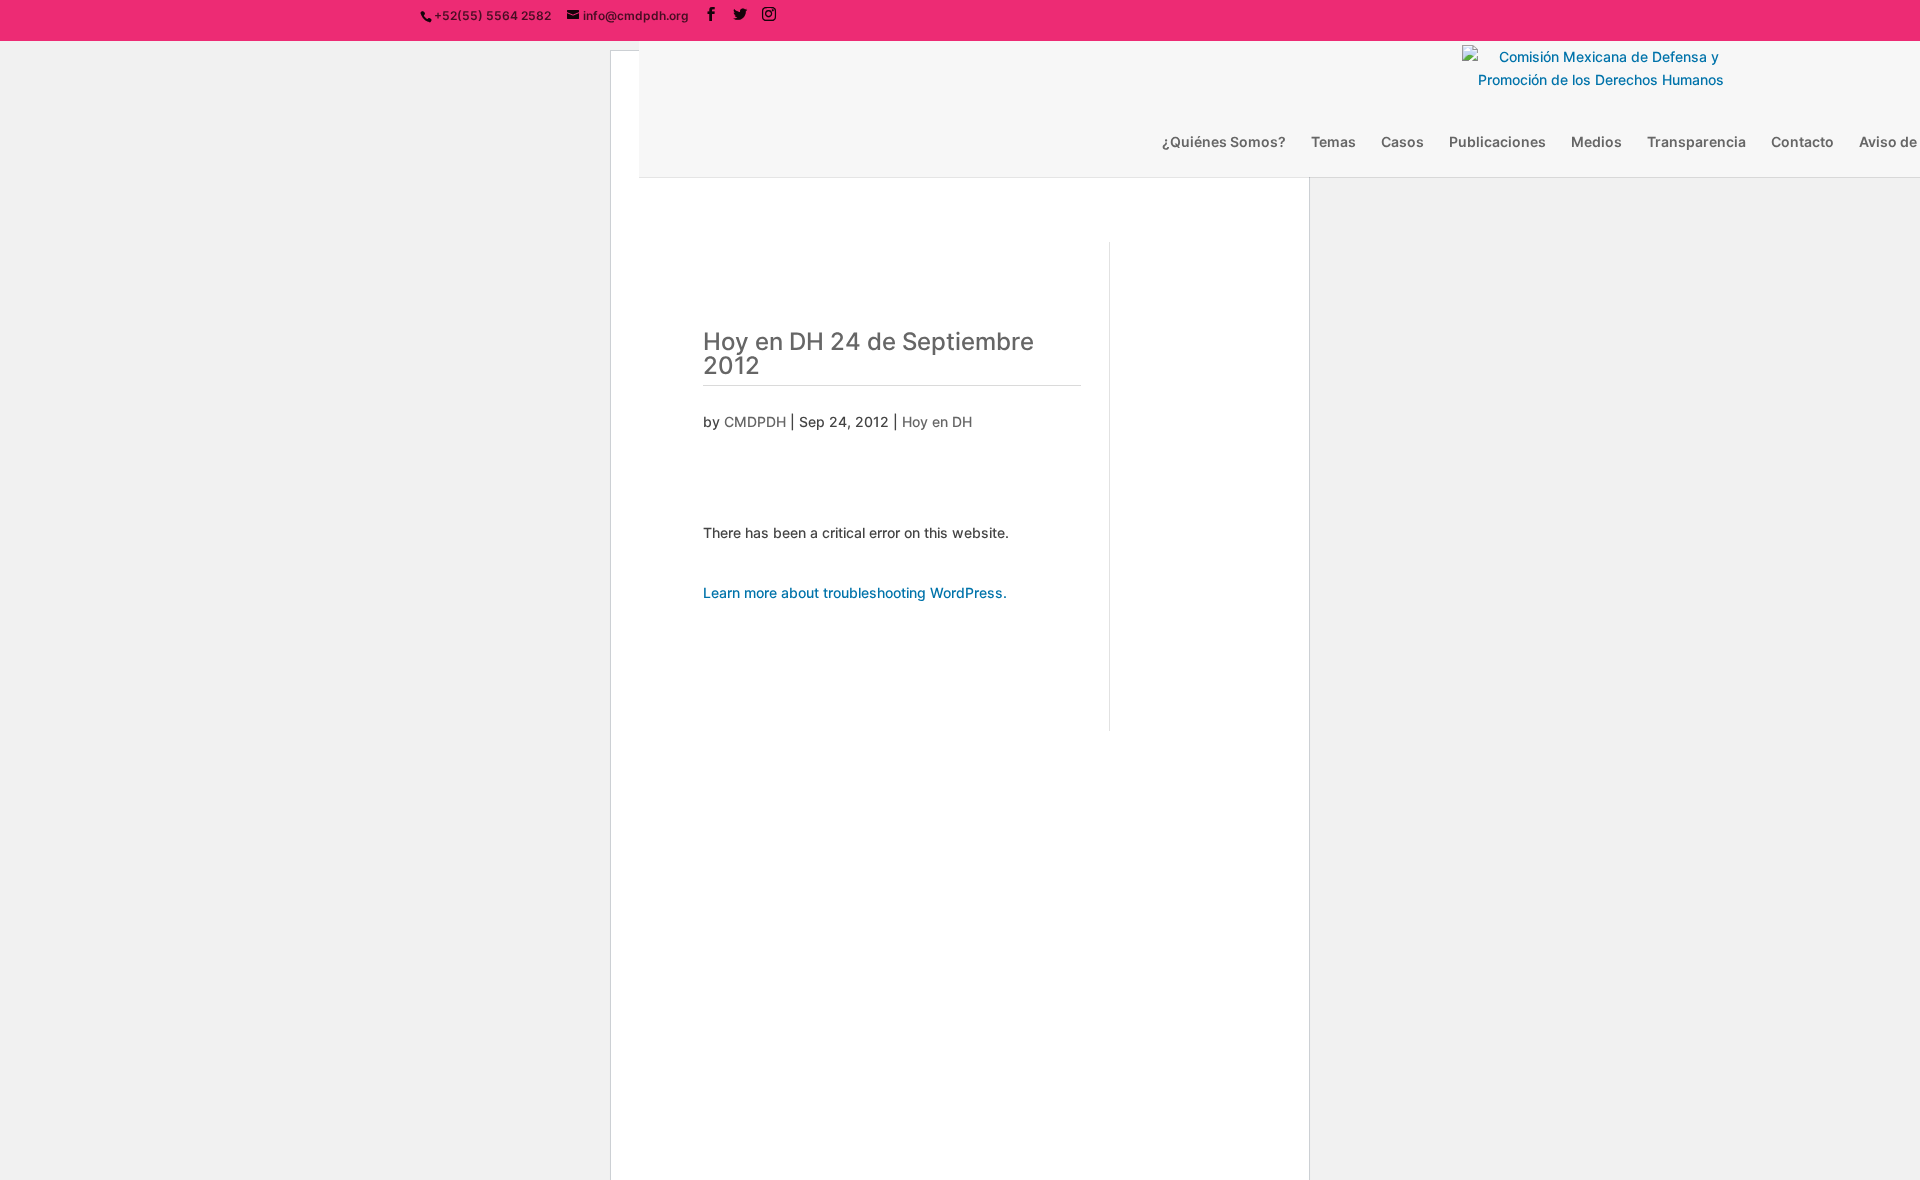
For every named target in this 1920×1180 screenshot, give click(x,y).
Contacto (1802, 142)
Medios (1596, 142)
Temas (1333, 142)
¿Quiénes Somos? (1224, 142)
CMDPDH (755, 421)
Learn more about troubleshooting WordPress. (855, 592)
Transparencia (1696, 142)
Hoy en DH (937, 421)
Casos (1402, 142)
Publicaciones (1497, 142)
